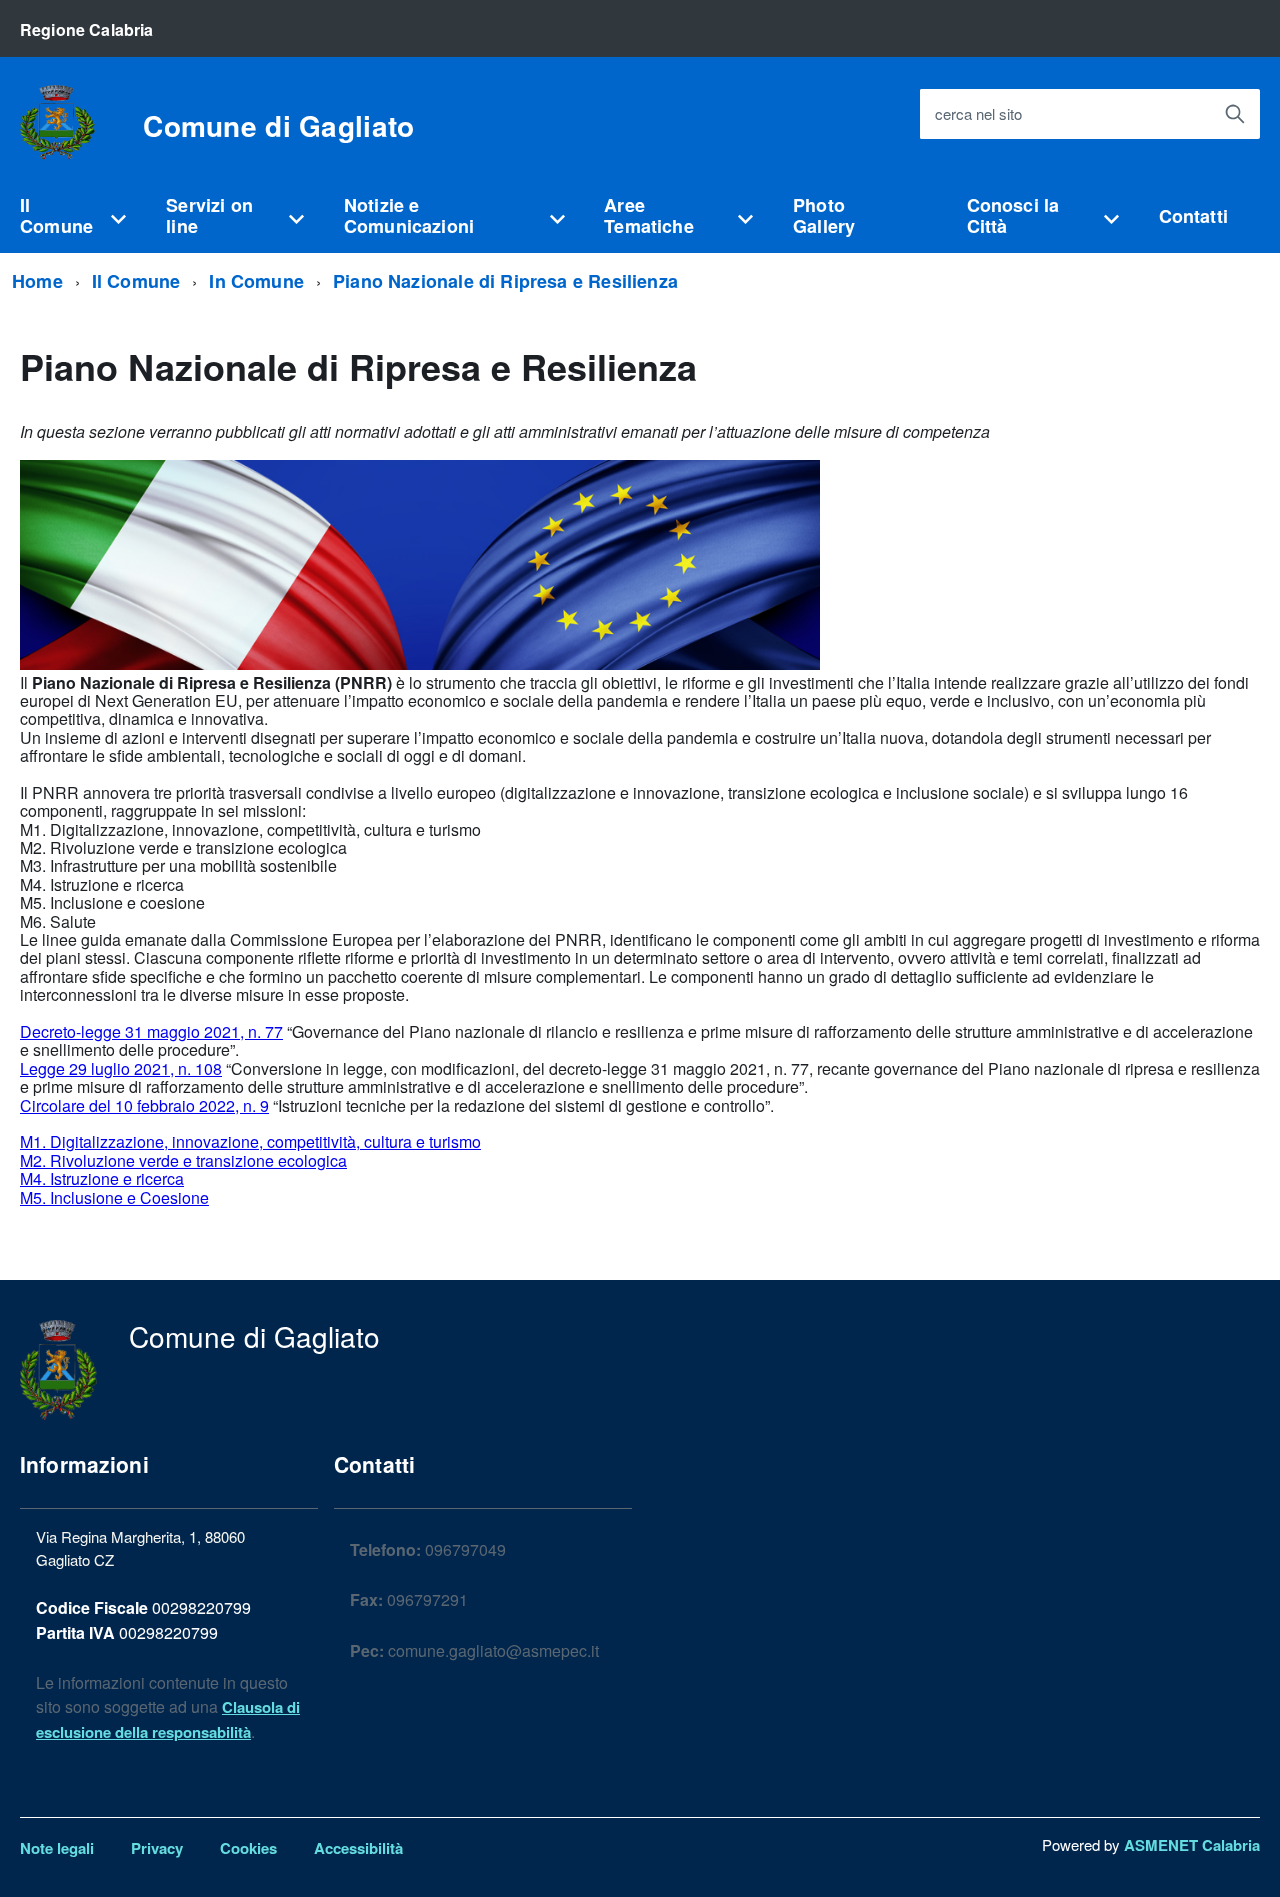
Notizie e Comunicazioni (409, 215)
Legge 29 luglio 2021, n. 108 (121, 1068)
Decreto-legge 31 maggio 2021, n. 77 (151, 1031)
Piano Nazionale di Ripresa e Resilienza (505, 281)
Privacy (157, 1848)
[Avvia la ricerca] (1235, 114)
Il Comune (56, 215)
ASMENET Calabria (1192, 1845)
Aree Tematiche (649, 215)
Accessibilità (358, 1848)
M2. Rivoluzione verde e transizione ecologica (183, 1160)
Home (37, 281)
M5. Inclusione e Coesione (114, 1197)
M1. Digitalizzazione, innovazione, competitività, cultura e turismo (250, 1141)
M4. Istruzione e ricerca (102, 1178)
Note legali (57, 1848)
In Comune (256, 281)
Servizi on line (209, 215)
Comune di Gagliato (278, 126)
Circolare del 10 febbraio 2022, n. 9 (144, 1105)
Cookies (248, 1848)
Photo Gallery (824, 215)
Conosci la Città (1013, 215)
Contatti (1193, 216)
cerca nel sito (978, 114)
